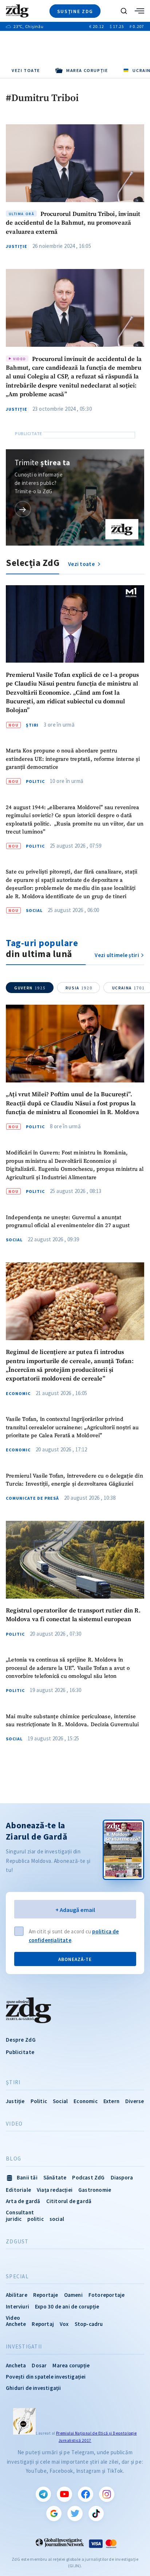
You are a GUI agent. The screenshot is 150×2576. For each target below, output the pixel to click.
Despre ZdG (21, 2040)
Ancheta (16, 2365)
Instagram (107, 2494)
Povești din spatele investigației (46, 2377)
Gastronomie (95, 2190)
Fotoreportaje (107, 2295)
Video (14, 2124)
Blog (13, 2159)
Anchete (16, 2324)
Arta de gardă (23, 2201)
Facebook (86, 2494)
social (57, 2219)
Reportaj (43, 2324)
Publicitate (20, 2052)
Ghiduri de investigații (33, 2388)
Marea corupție (71, 2365)
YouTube (64, 2494)
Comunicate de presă (32, 1498)
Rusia (79, 988)
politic (35, 2219)
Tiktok (96, 2513)
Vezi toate (26, 70)
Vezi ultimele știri (117, 955)
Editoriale (18, 2190)
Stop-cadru (89, 2324)
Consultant (20, 2212)
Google (54, 2513)
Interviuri (17, 2306)
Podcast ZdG (88, 2177)
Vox (64, 2324)
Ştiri (32, 725)
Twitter (75, 2513)
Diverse (135, 2101)
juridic (14, 2219)
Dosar (39, 2365)
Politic (35, 781)
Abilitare (17, 2295)
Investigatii (24, 2347)
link (23, 509)
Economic (18, 1394)
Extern (111, 2101)
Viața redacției (55, 2190)
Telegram (43, 2494)
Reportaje (46, 2295)
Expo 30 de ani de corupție (67, 2306)
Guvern (30, 988)
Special (17, 2276)
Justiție (17, 246)
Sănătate (55, 2177)
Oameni (73, 2295)
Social (34, 911)
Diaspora (122, 2177)
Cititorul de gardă (69, 2201)
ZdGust (17, 2242)
